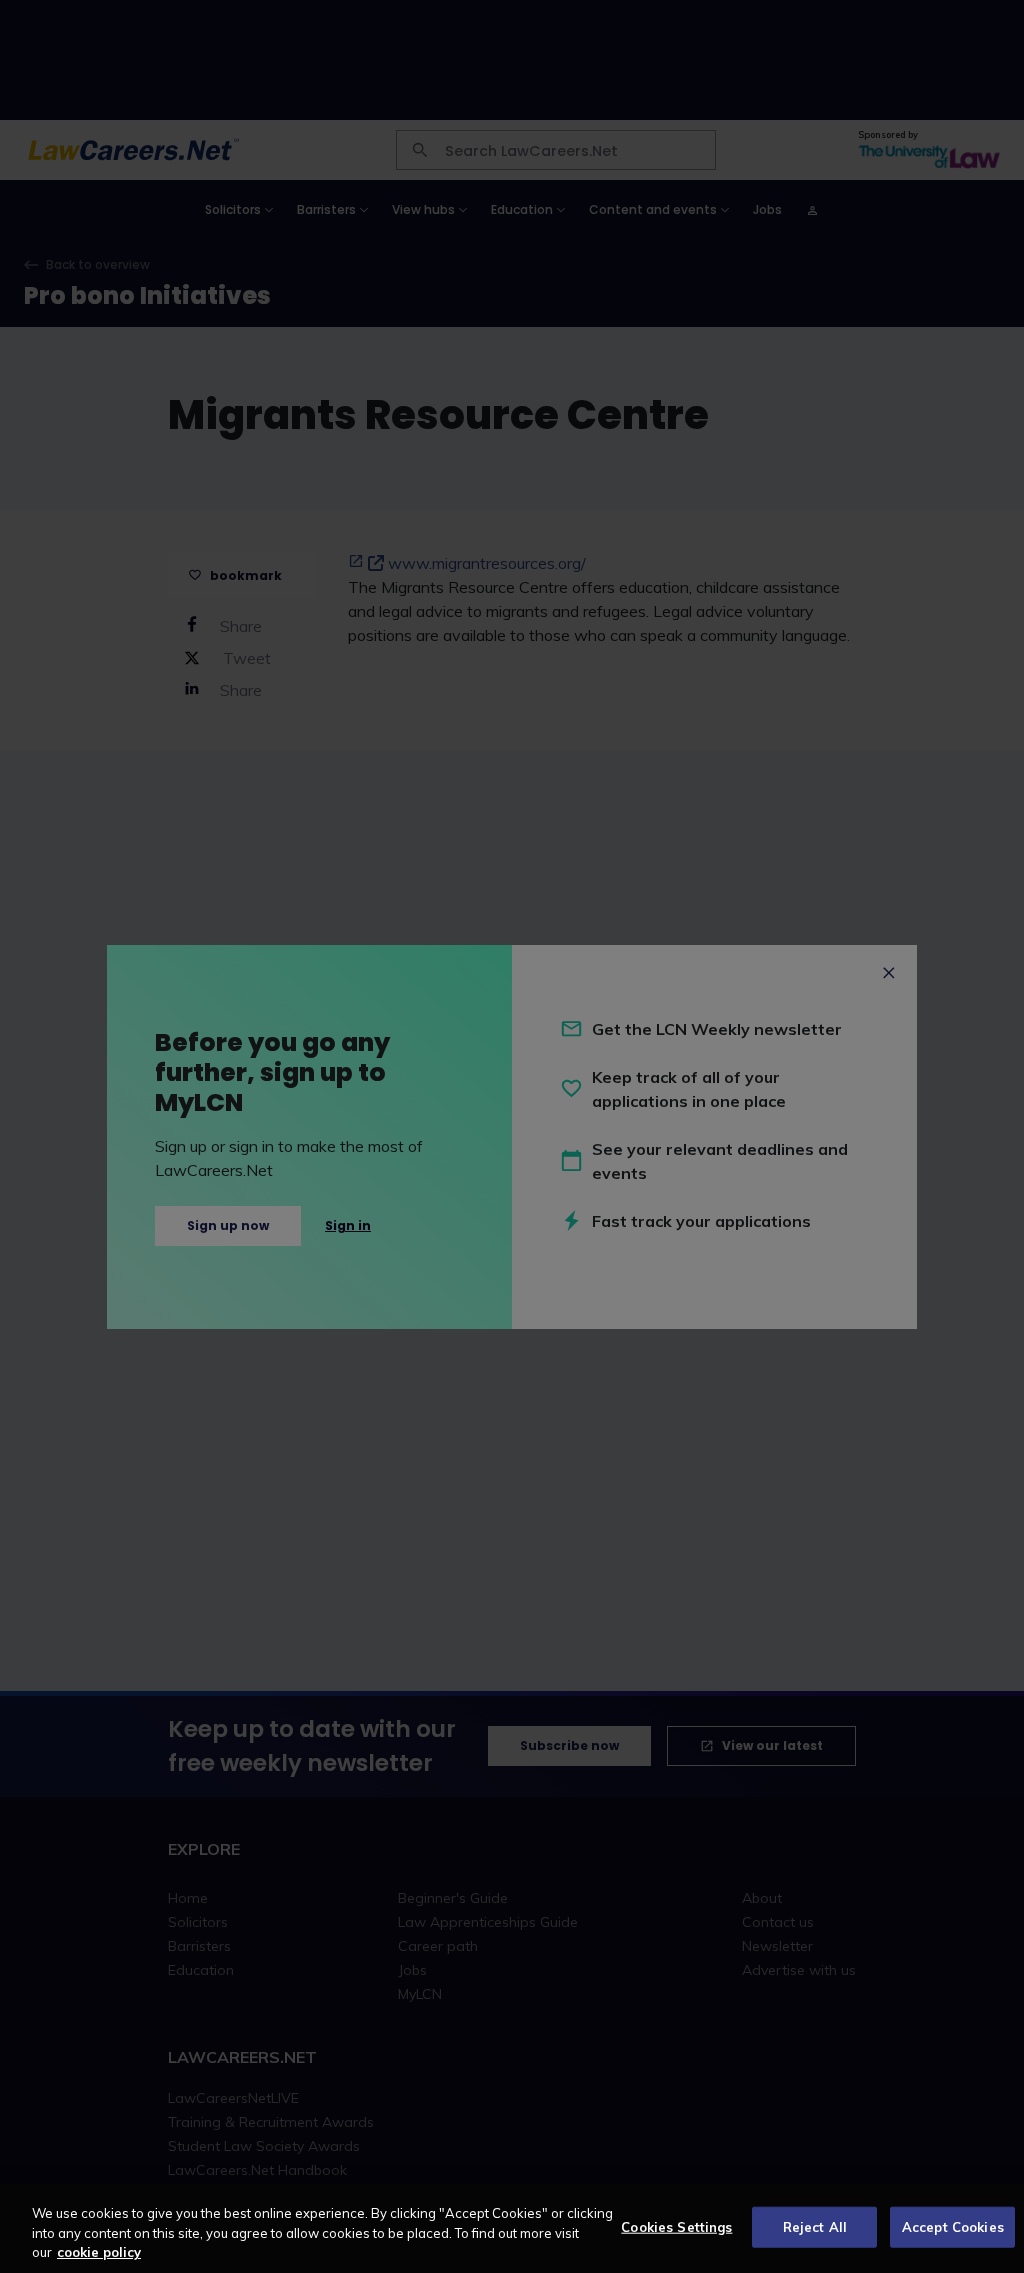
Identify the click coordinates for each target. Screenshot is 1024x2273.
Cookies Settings (676, 2226)
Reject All (815, 2226)
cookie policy (99, 2252)
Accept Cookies (953, 2226)
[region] (512, 2228)
